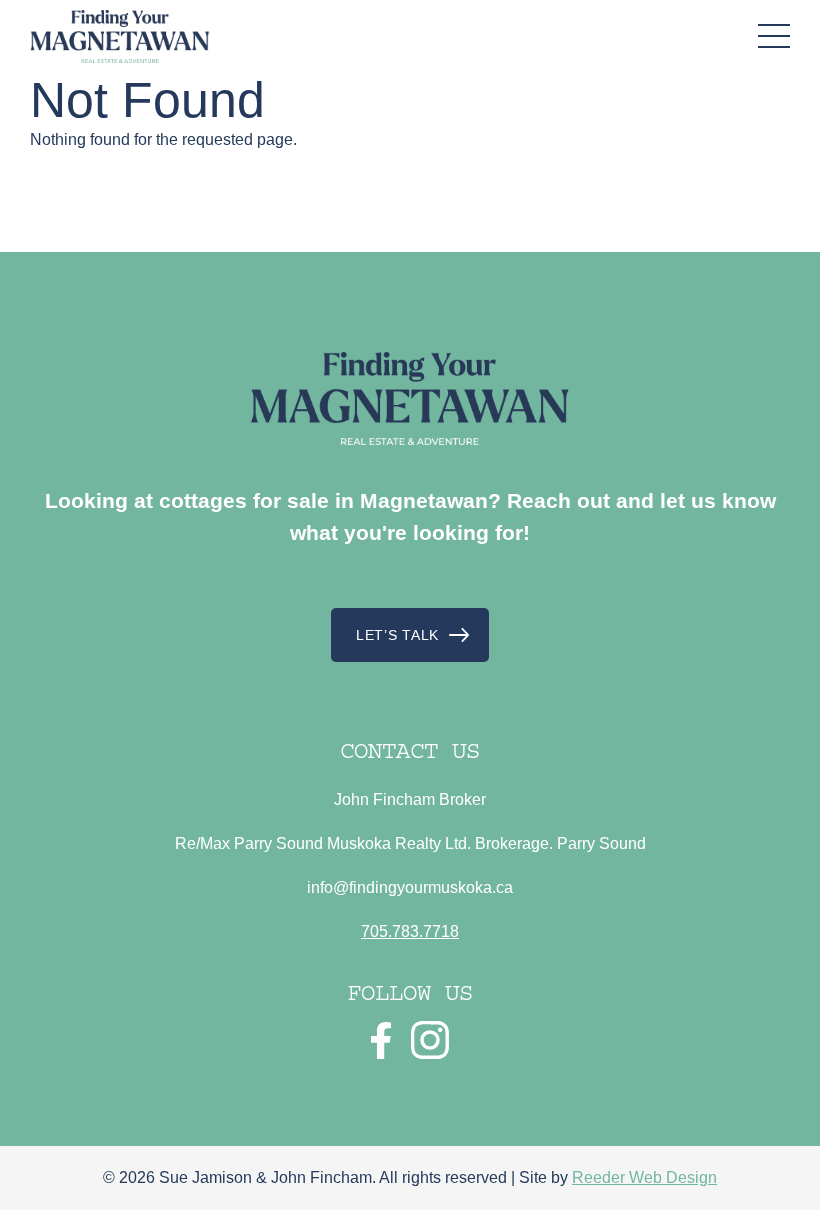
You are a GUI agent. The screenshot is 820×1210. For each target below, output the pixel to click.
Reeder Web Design (644, 1177)
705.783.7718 (410, 931)
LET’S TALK (397, 635)
